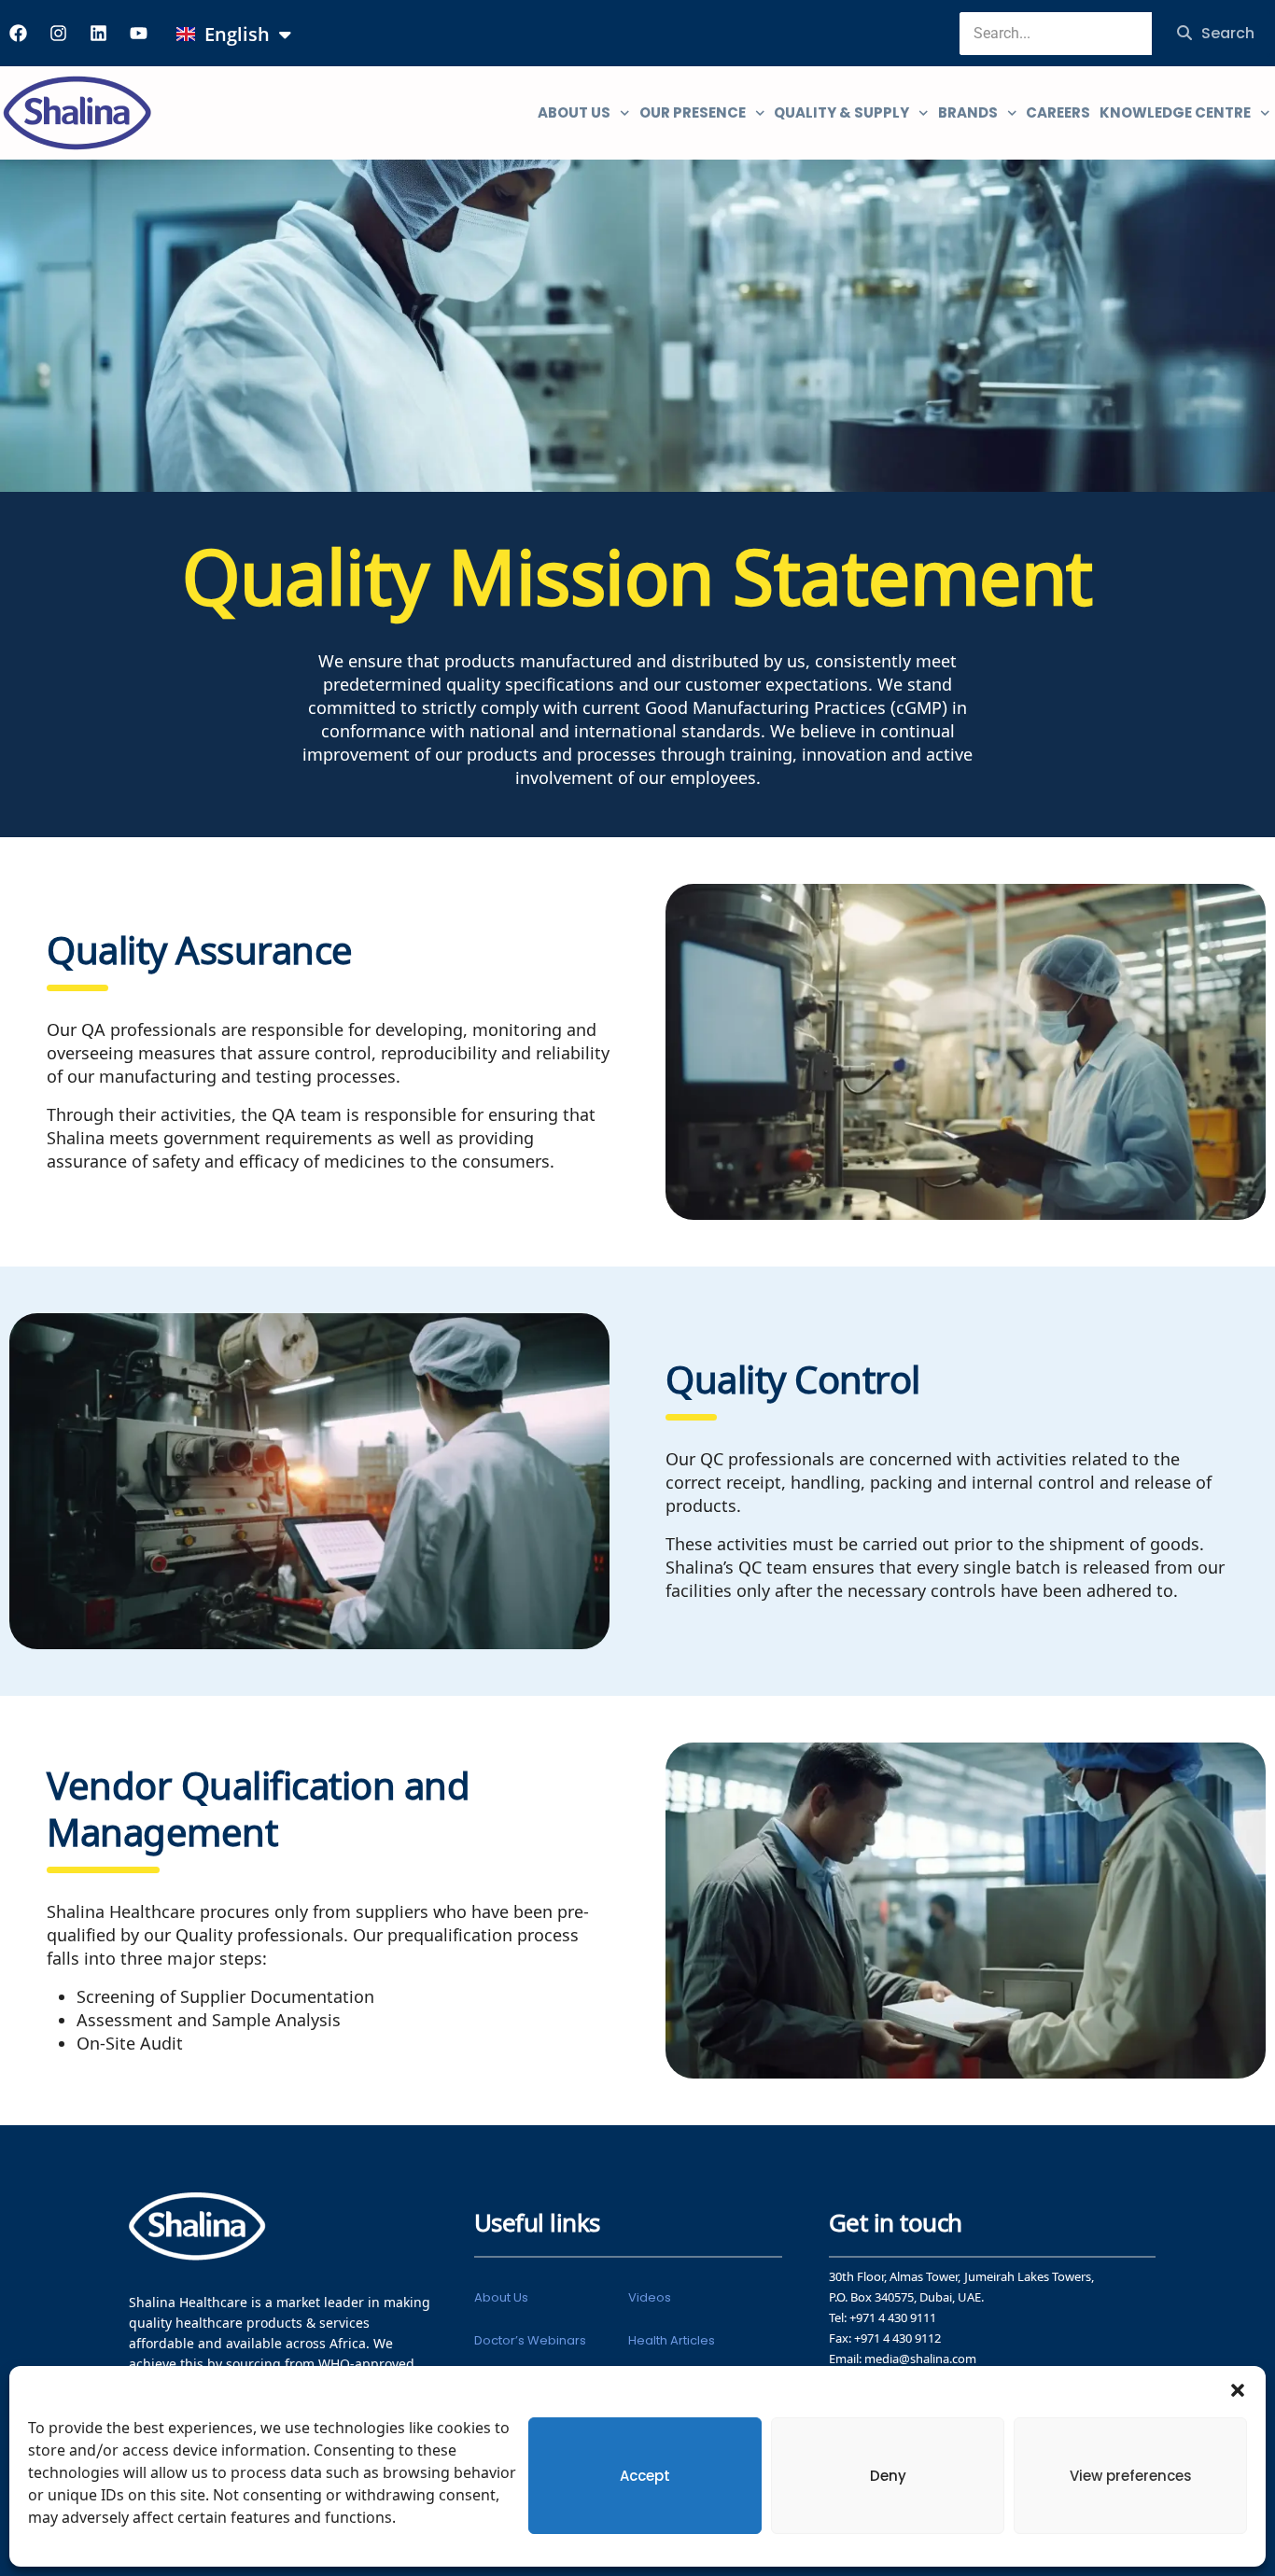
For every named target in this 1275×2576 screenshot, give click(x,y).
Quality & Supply (841, 112)
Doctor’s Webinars (530, 2340)
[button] (1238, 2389)
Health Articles (672, 2340)
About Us (501, 2297)
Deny (888, 2476)
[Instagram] (58, 33)
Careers (1058, 112)
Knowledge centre (1175, 112)
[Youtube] (138, 33)
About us (574, 112)
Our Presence (693, 112)
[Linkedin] (98, 33)
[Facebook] (18, 33)
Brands (968, 112)
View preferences (1131, 2476)
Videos (650, 2297)
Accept (645, 2476)
